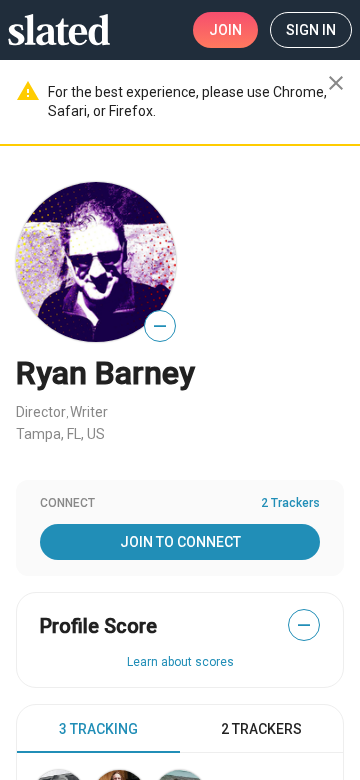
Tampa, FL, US (60, 434)
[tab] (98, 729)
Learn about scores (180, 662)
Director (41, 412)
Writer (89, 412)
